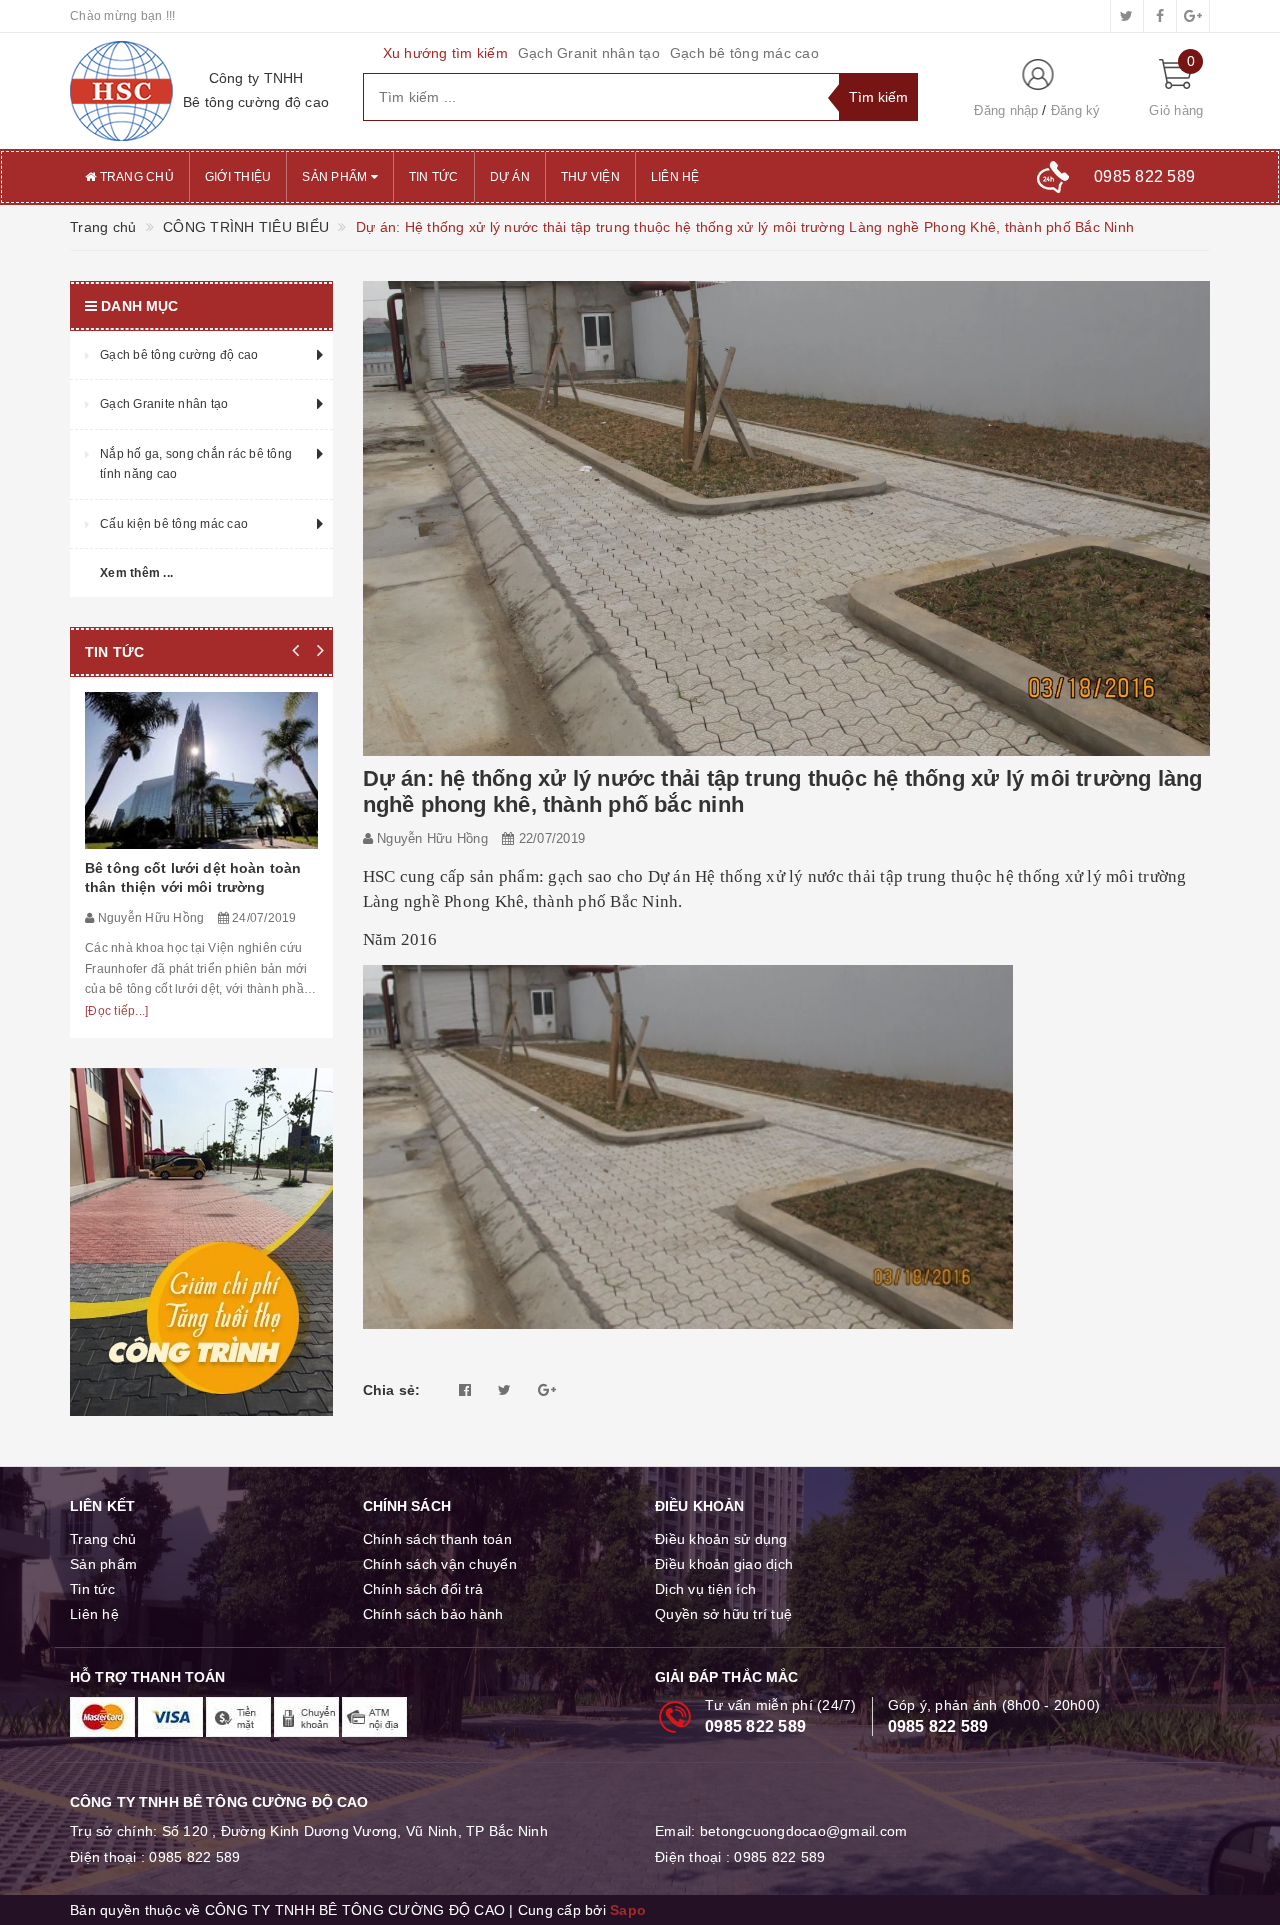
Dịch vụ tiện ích (705, 1589)
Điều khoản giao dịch (724, 1564)
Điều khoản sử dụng (721, 1539)
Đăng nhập (1006, 110)
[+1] (547, 1390)
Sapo (628, 1910)
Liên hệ (675, 177)
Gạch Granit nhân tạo (589, 53)
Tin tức (434, 177)
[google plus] (1193, 16)
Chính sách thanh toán (437, 1539)
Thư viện (590, 177)
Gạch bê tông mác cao (744, 53)
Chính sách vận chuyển (440, 1564)
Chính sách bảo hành (433, 1614)
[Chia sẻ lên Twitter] (504, 1390)
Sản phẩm (103, 1564)
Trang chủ (135, 177)
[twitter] (1127, 16)
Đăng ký (1076, 110)
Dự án (510, 177)
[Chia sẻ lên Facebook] (465, 1390)
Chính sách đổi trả (423, 1589)
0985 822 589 (755, 1726)
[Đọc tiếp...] (116, 1011)
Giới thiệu (238, 177)
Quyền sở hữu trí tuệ (723, 1614)
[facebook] (1160, 16)
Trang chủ (103, 1539)
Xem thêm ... (136, 573)
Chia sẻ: (392, 1390)
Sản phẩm (336, 177)
